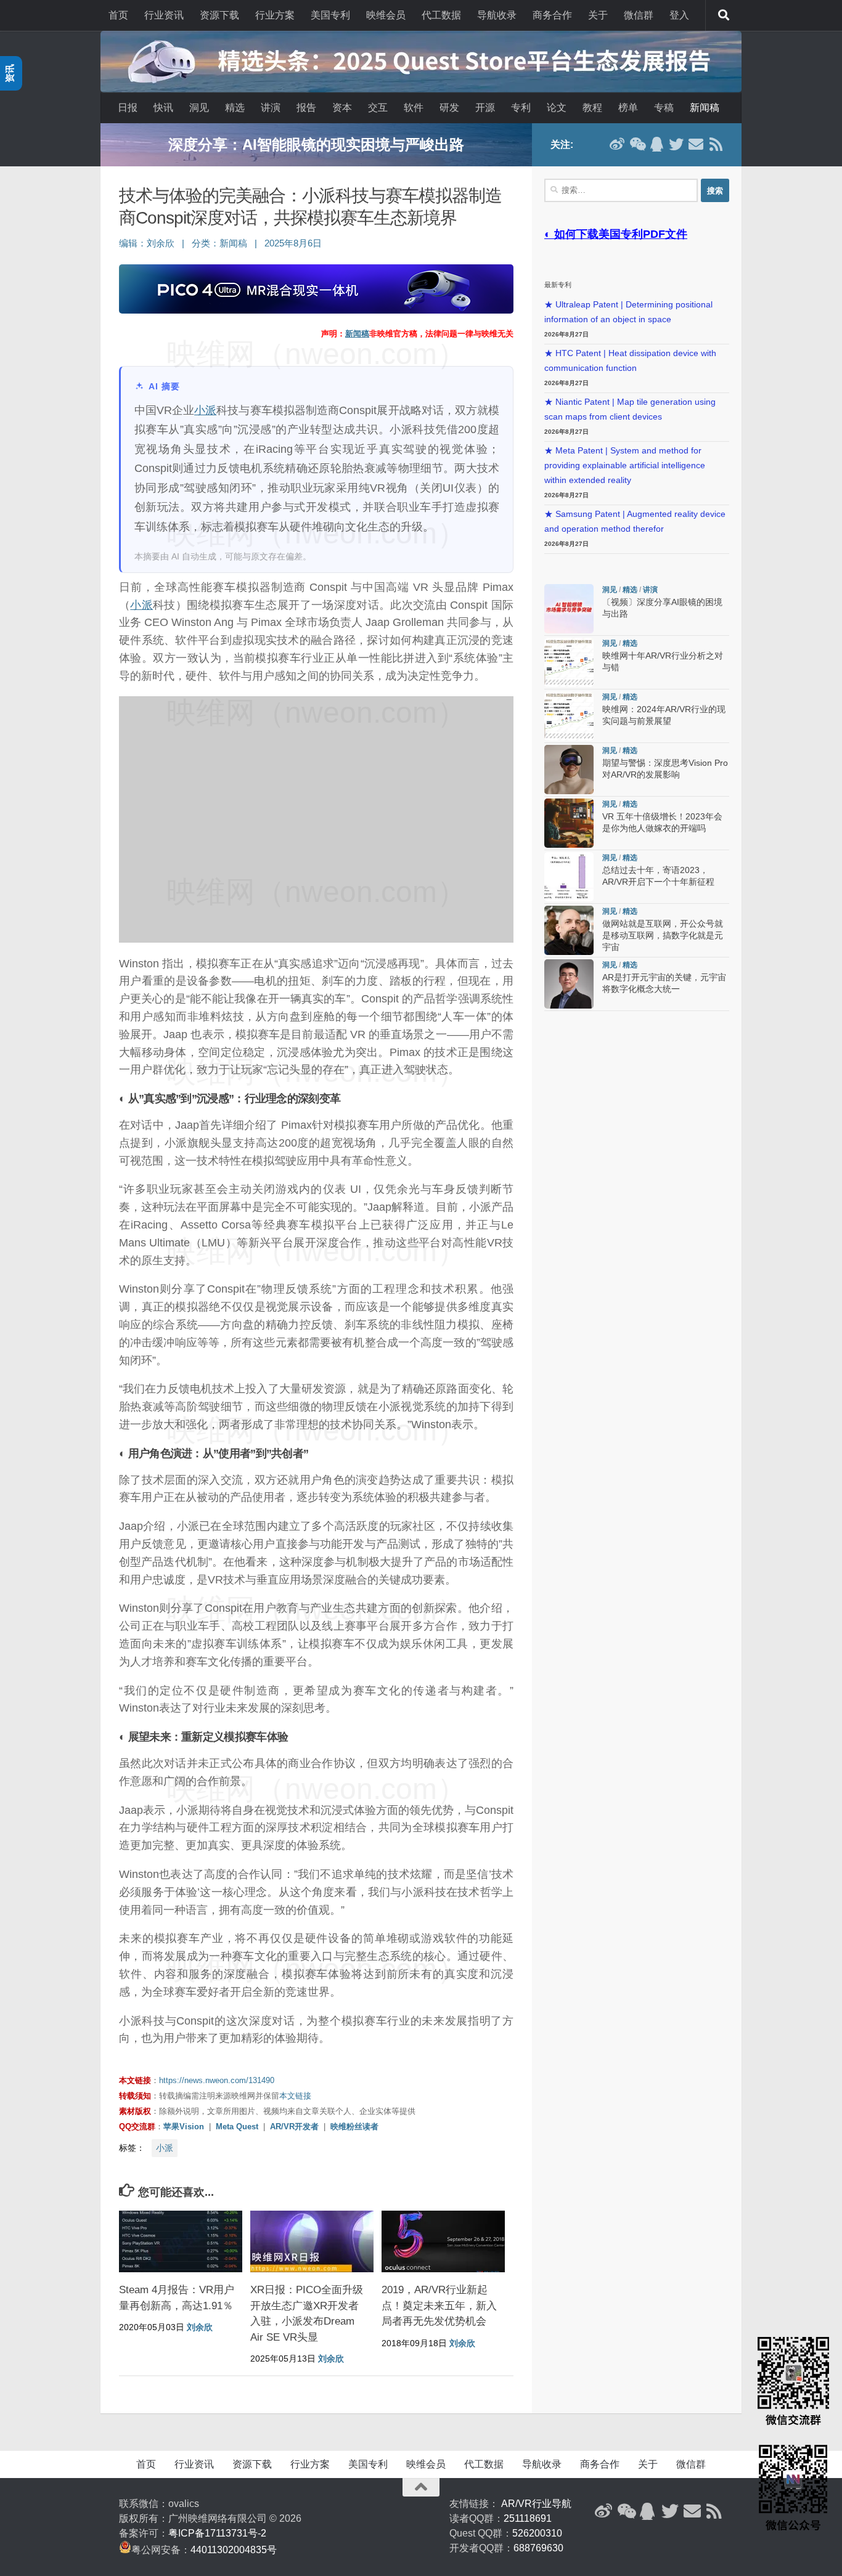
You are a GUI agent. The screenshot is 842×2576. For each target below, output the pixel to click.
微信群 (639, 15)
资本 (342, 108)
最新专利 (558, 285)
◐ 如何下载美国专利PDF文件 (616, 234)
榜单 (628, 108)
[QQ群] (656, 144)
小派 (205, 410)
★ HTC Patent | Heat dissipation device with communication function (630, 361)
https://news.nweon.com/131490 (217, 2080)
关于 (598, 15)
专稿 (664, 108)
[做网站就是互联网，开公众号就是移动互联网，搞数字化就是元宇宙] (569, 930)
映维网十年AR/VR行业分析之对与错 (316, 144)
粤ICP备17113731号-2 (217, 2533)
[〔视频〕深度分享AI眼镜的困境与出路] (569, 609)
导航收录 (497, 15)
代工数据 (441, 15)
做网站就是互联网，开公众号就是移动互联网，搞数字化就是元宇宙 (663, 936)
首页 (118, 15)
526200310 (537, 2533)
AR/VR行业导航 (536, 2504)
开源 (485, 108)
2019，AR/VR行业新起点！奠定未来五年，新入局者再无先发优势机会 (439, 2306)
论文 (557, 108)
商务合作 (552, 15)
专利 (521, 108)
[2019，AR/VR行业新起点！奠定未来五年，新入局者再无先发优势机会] (443, 2241)
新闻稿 (705, 108)
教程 (592, 108)
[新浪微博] (617, 144)
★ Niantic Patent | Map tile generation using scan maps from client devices (630, 409)
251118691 (528, 2518)
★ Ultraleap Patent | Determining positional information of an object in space (628, 312)
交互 (378, 108)
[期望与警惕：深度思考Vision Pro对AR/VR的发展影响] (569, 770)
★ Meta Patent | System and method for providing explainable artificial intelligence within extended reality (625, 465)
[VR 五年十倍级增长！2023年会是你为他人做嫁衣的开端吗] (569, 823)
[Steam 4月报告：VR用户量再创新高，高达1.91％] (181, 2241)
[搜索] (724, 15)
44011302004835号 (234, 2550)
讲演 (271, 108)
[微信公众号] (637, 144)
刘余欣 (161, 243)
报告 (306, 108)
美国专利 (330, 15)
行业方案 (275, 15)
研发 (449, 108)
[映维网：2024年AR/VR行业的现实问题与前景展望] (569, 716)
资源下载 (219, 15)
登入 (679, 15)
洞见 (199, 108)
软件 (414, 108)
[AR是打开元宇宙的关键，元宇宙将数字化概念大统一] (569, 984)
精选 (235, 108)
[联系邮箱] (696, 144)
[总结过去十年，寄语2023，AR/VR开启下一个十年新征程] (569, 877)
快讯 (163, 108)
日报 (128, 108)
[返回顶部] (421, 2487)
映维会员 (386, 15)
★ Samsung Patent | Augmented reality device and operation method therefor (635, 522)
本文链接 (295, 2096)
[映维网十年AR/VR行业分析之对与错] (569, 662)
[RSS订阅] (716, 144)
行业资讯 (164, 15)
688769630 (538, 2548)
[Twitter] (676, 144)
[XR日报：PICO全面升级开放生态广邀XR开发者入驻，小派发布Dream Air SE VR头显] (312, 2241)
